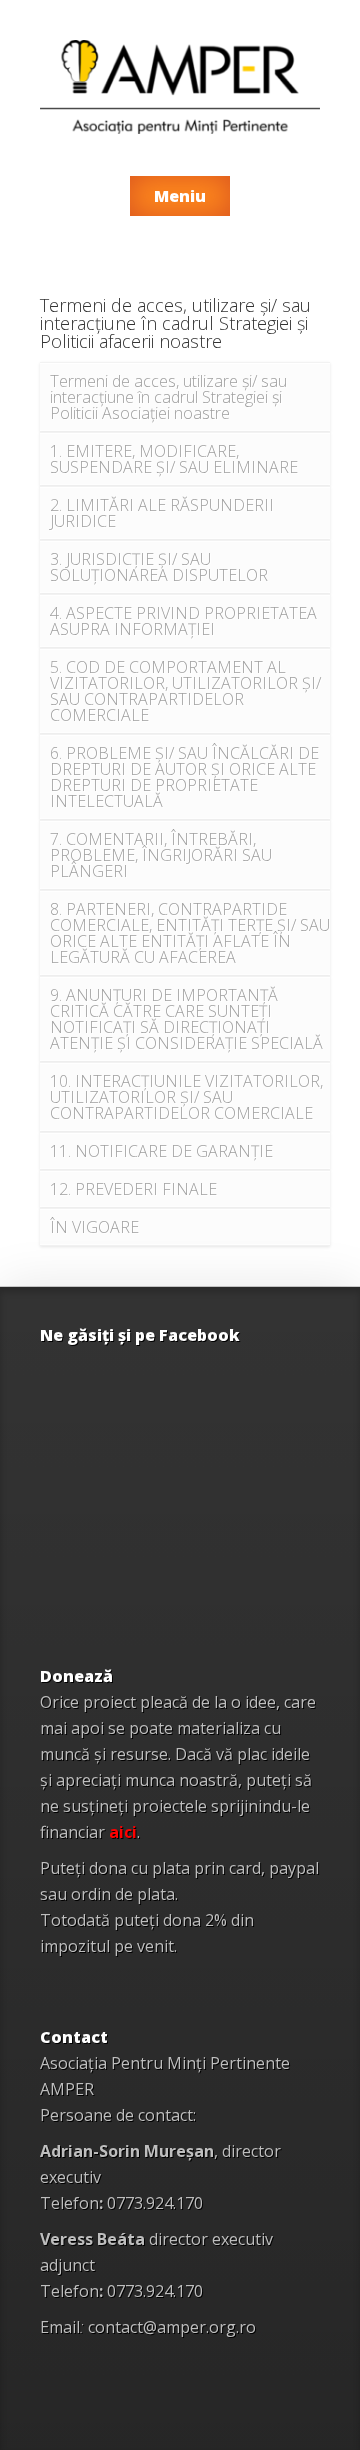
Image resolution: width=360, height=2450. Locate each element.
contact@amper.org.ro (172, 2327)
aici (123, 1832)
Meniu (180, 196)
